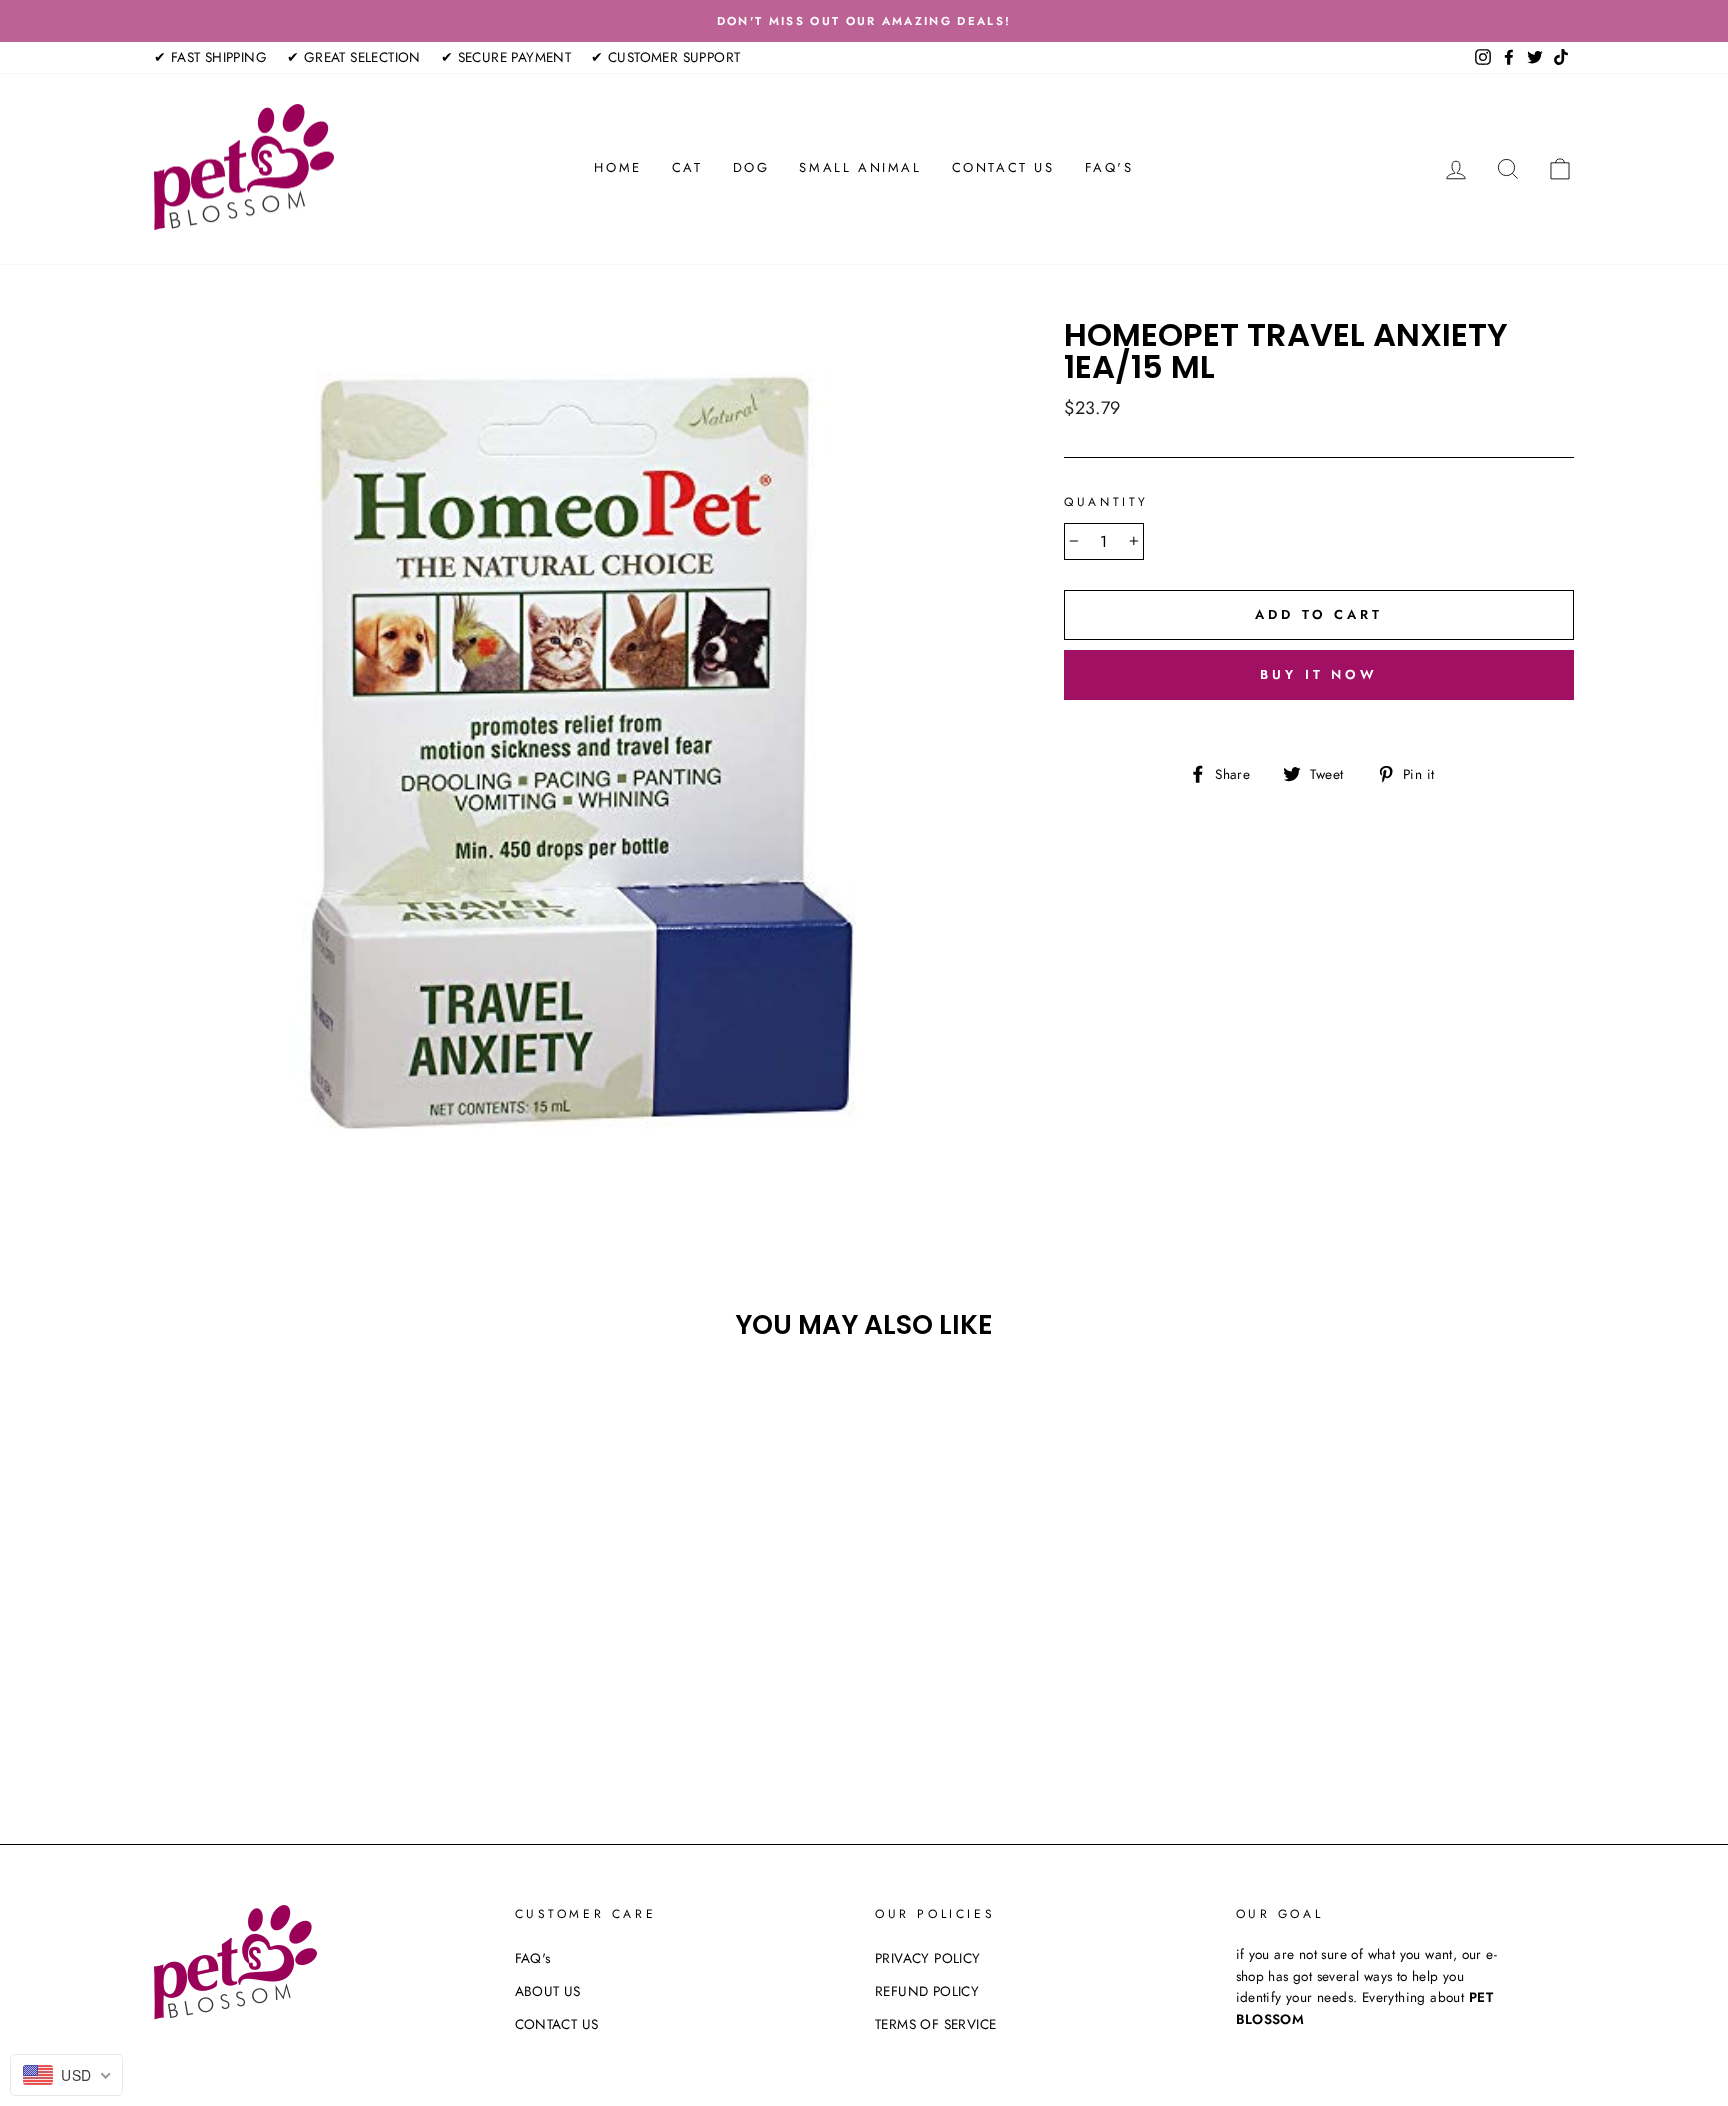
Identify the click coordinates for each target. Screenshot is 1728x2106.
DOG (751, 167)
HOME (617, 167)
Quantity (1106, 502)
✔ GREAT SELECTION (354, 57)
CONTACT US (1003, 167)
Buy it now (1319, 674)
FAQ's (1109, 167)
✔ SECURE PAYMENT (506, 57)
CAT (687, 167)
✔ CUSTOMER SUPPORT (665, 57)
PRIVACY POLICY (928, 1958)
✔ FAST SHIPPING (210, 57)
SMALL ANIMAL (860, 167)
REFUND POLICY (927, 1991)
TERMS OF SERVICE (935, 2024)
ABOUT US (548, 1991)
